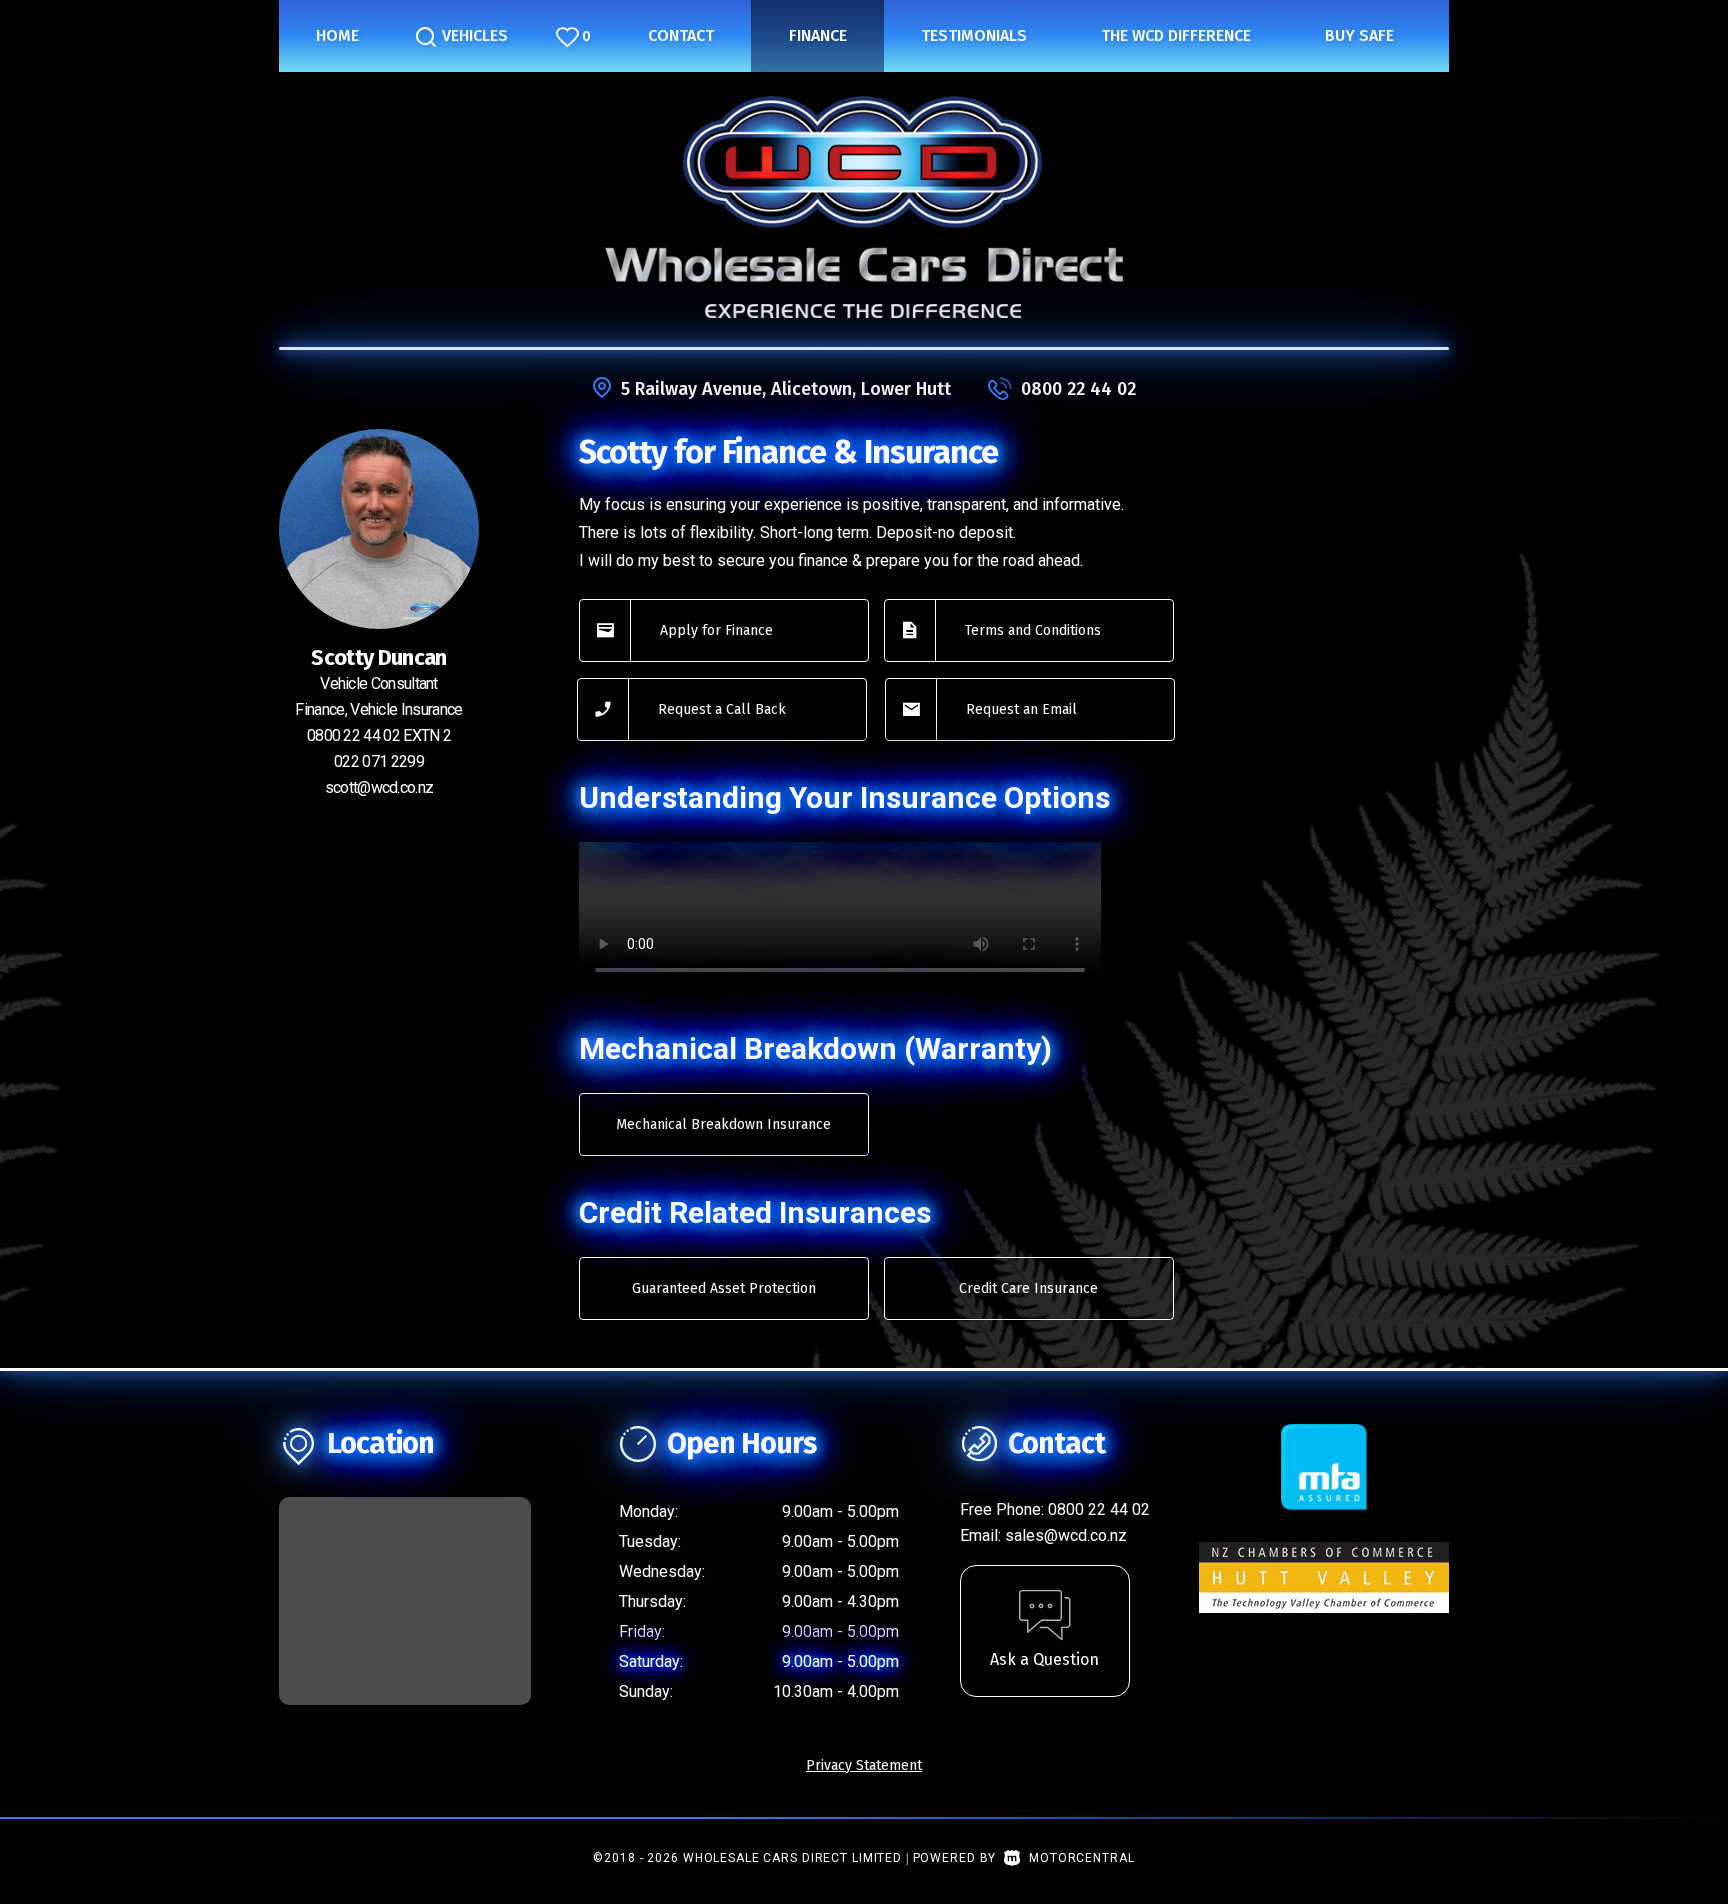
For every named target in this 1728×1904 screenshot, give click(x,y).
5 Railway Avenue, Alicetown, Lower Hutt (786, 389)
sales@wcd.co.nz (1066, 1535)
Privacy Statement (864, 1765)
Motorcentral (1081, 1858)
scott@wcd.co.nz (379, 787)
